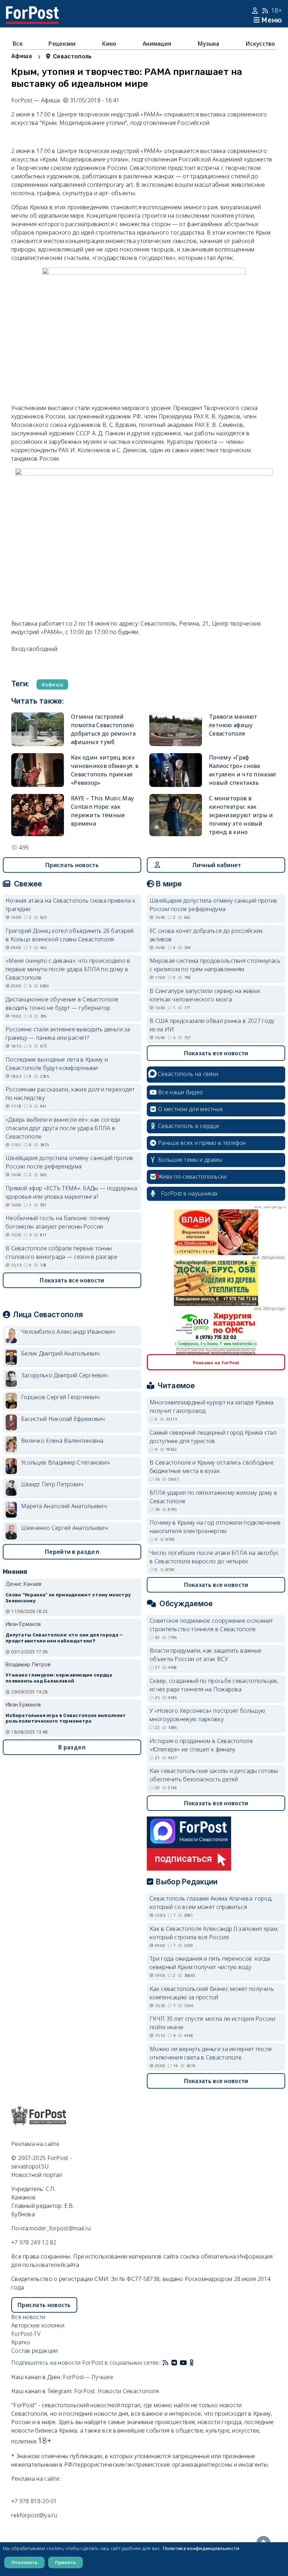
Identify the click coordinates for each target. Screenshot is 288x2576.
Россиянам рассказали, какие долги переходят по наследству (70, 1094)
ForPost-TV (26, 2334)
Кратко (21, 2342)
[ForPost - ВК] (174, 2363)
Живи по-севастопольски (192, 1177)
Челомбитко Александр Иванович (68, 1332)
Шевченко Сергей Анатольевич (64, 1528)
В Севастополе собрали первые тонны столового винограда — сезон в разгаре (61, 1252)
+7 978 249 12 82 (34, 2242)
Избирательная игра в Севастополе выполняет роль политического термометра (66, 1718)
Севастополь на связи (188, 1074)
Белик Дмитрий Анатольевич (60, 1353)
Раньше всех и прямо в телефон (202, 1143)
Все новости (28, 2317)
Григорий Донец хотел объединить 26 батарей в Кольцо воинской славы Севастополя (70, 935)
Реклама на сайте (35, 2144)
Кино (109, 44)
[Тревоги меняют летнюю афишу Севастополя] (176, 729)
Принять (66, 2562)
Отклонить (24, 2562)
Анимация (157, 44)
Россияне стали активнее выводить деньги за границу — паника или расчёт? (68, 1033)
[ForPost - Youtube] (183, 2363)
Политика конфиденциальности (201, 2548)
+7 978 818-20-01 (34, 2501)
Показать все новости (72, 1280)
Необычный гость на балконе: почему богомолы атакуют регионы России (58, 1222)
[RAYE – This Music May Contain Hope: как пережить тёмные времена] (38, 815)
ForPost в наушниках (189, 1193)
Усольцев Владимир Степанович (65, 1462)
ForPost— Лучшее (88, 2377)
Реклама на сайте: (36, 2479)
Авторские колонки (38, 2325)
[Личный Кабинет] (256, 11)
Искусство (260, 44)
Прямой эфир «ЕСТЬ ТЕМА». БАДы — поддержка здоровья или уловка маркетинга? (71, 1192)
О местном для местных (191, 1109)
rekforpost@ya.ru (34, 2515)
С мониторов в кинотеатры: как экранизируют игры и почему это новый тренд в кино (241, 815)
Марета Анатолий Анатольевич (64, 1506)
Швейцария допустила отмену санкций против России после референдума (69, 1162)
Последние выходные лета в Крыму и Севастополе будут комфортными (57, 1064)
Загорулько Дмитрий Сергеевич (64, 1375)
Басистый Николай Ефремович (63, 1419)
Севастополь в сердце (189, 1126)
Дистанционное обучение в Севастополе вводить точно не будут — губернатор (62, 1004)
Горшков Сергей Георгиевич (60, 1397)
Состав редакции (35, 2351)
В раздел (72, 1747)
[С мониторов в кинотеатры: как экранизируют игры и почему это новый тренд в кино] (176, 815)
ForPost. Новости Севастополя (116, 2391)
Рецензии (62, 44)
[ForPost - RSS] (165, 2363)
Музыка (208, 44)
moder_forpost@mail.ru (60, 2228)
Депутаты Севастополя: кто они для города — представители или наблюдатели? (64, 1638)
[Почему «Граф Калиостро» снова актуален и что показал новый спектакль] (176, 770)
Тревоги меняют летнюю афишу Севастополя (233, 725)
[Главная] (32, 11)
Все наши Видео (181, 1092)
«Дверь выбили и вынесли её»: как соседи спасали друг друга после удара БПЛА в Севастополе (63, 1128)
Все (18, 44)
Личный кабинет (217, 865)
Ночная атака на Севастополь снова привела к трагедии (70, 905)
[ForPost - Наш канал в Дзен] (197, 2363)
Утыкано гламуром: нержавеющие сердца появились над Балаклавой (59, 1678)
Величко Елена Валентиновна (62, 1441)
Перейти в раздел (72, 1552)
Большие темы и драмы (190, 1160)
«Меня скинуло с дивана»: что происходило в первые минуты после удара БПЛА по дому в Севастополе (68, 969)
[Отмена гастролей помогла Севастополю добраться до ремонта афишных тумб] (38, 729)
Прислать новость (72, 865)
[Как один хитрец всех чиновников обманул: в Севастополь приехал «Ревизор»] (38, 770)
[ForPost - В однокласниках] (192, 2363)
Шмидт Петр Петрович (52, 1484)
